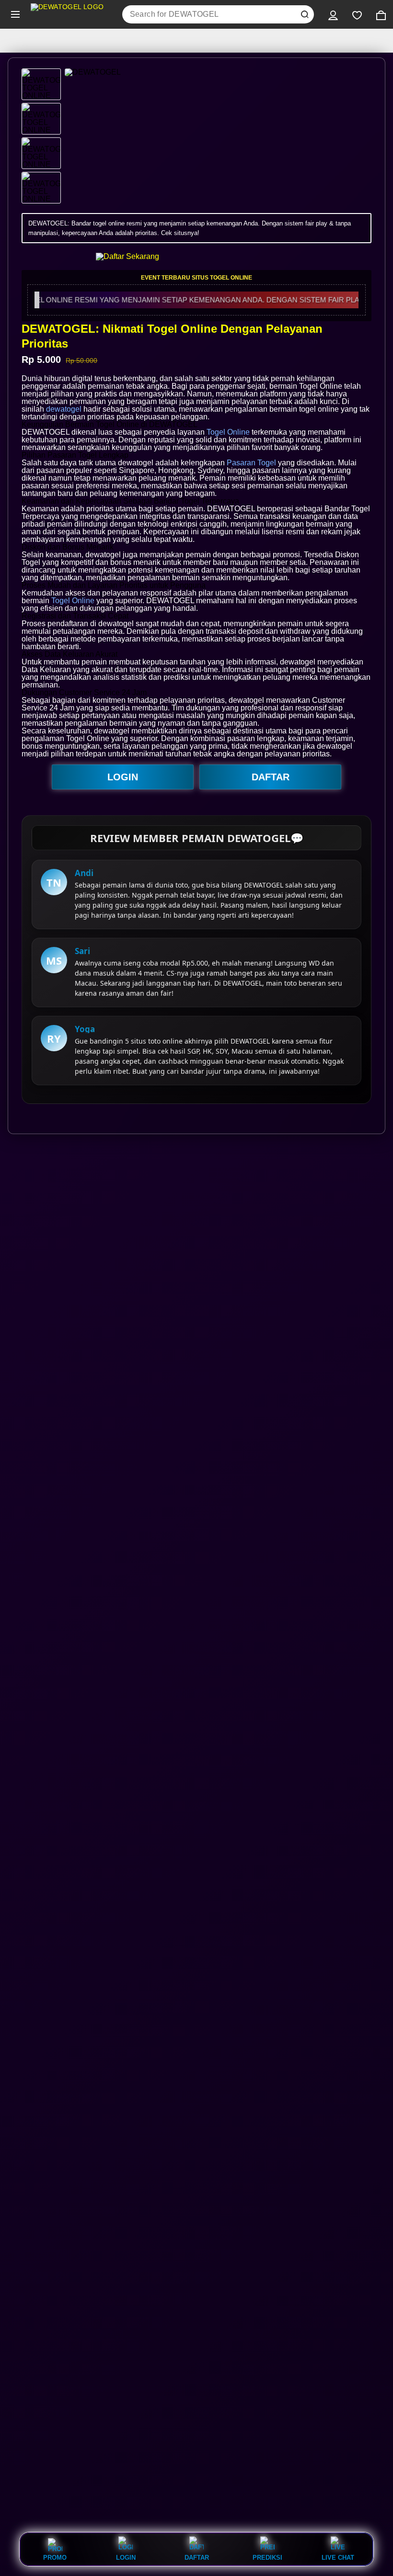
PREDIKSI (267, 2557)
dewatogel (64, 409)
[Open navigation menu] (15, 14)
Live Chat (338, 2557)
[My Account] (333, 14)
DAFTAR (271, 777)
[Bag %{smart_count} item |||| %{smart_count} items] (381, 14)
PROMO (55, 2557)
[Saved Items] (357, 14)
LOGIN (123, 777)
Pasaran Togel (251, 463)
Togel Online (228, 432)
